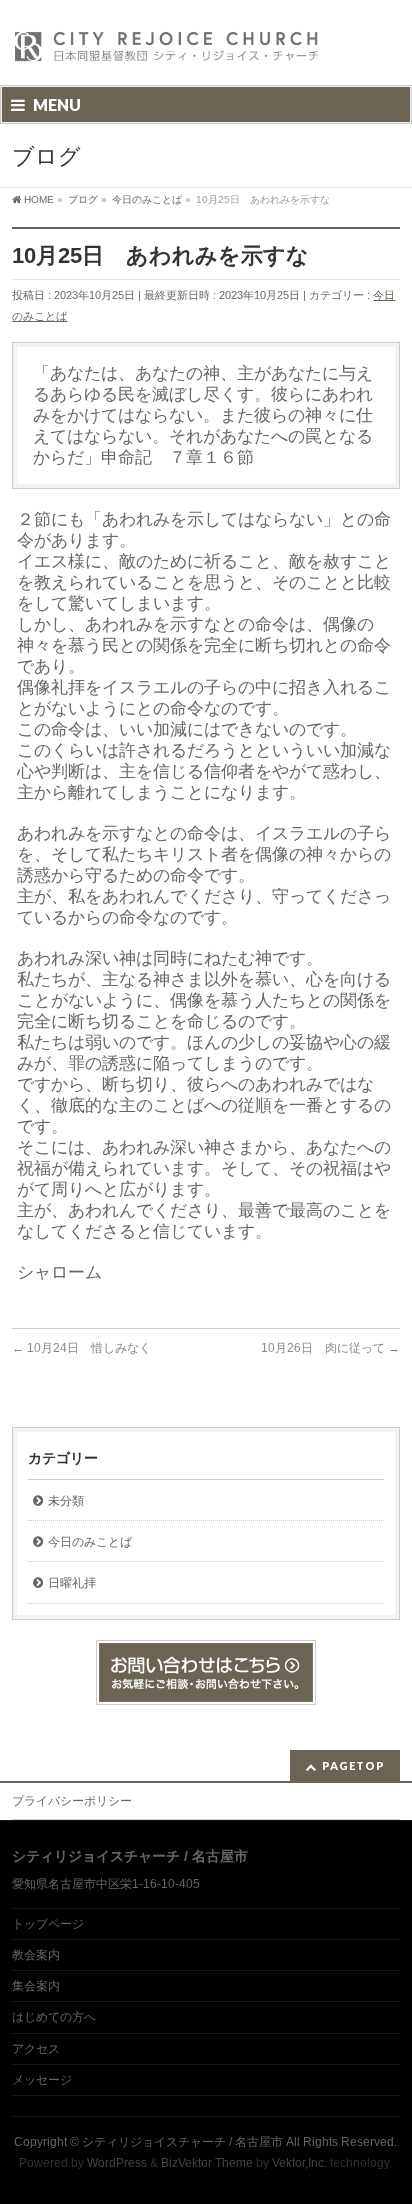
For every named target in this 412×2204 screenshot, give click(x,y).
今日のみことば (90, 1542)
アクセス (36, 2049)
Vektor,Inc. (299, 2163)
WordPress (117, 2163)
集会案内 (36, 1986)
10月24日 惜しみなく (81, 1348)
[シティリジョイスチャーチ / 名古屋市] (167, 52)
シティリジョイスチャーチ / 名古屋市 (182, 2142)
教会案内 (36, 1955)
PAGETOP (353, 1765)
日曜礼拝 (72, 1583)
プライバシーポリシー (72, 1801)
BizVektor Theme (207, 2163)
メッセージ (42, 2080)
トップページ (48, 1924)
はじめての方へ (54, 2017)
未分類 (66, 1501)
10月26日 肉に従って (330, 1348)
